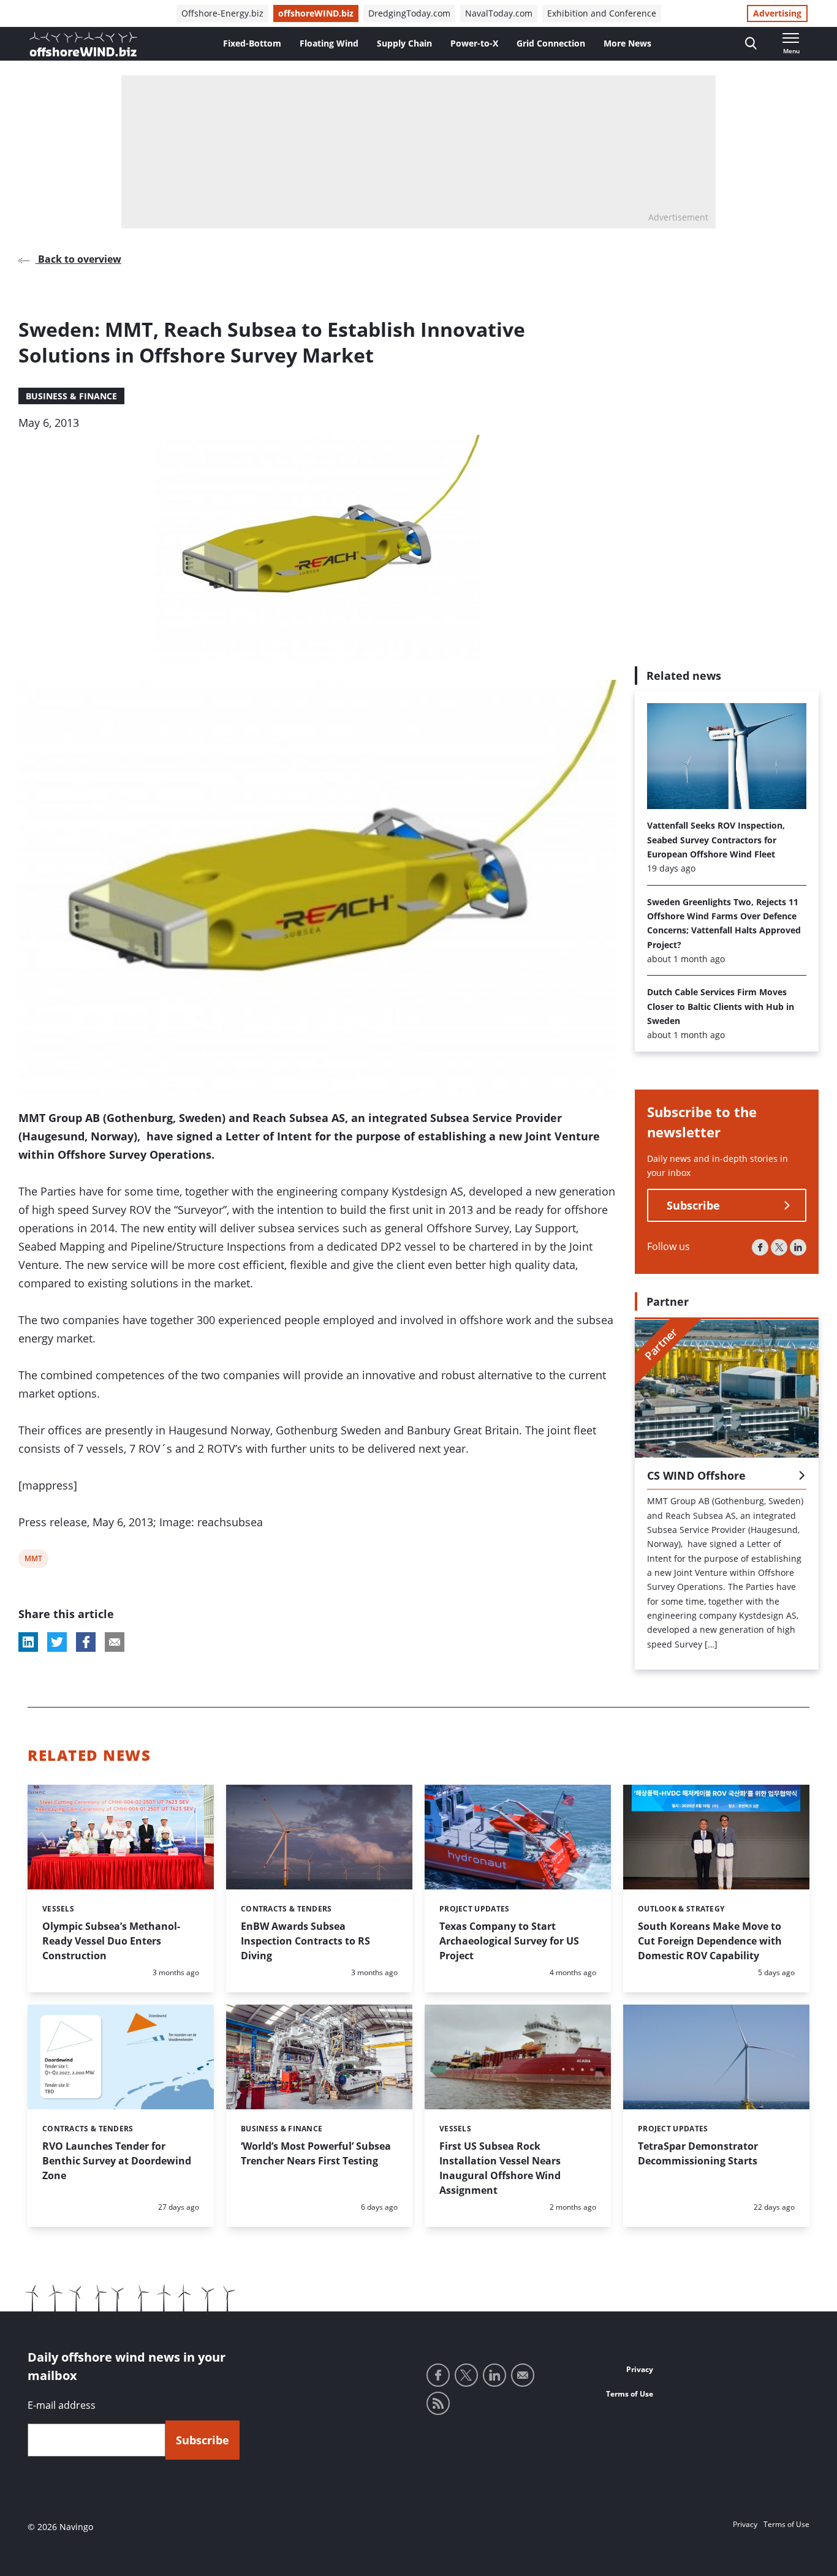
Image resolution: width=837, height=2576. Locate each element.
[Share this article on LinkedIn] (28, 1642)
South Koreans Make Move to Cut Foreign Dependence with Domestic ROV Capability (710, 1941)
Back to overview (78, 259)
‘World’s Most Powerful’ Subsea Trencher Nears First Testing (316, 2153)
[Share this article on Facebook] (86, 1642)
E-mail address (62, 2405)
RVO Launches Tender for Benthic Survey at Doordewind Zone (117, 2161)
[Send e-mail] (523, 2375)
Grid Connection (551, 43)
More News (627, 43)
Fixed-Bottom (252, 43)
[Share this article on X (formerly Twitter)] (57, 1642)
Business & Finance (71, 396)
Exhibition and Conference (602, 13)
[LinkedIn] (798, 1248)
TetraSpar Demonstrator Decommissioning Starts (698, 2153)
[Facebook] (760, 1248)
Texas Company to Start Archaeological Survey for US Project (509, 1941)
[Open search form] (751, 44)
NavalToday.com (499, 13)
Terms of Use (630, 2394)
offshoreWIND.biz (316, 13)
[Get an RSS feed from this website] (438, 2403)
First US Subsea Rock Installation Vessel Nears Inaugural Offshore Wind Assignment (500, 2168)
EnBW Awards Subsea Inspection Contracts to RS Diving (305, 1941)
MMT (33, 1560)
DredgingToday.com (409, 13)
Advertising (777, 13)
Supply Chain (404, 43)
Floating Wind (329, 43)
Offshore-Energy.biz (222, 13)
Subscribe (693, 1206)
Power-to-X (474, 43)
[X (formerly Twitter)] (779, 1248)
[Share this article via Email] (115, 1642)
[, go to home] (83, 44)
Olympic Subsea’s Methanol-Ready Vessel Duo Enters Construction (111, 1941)
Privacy (640, 2369)
